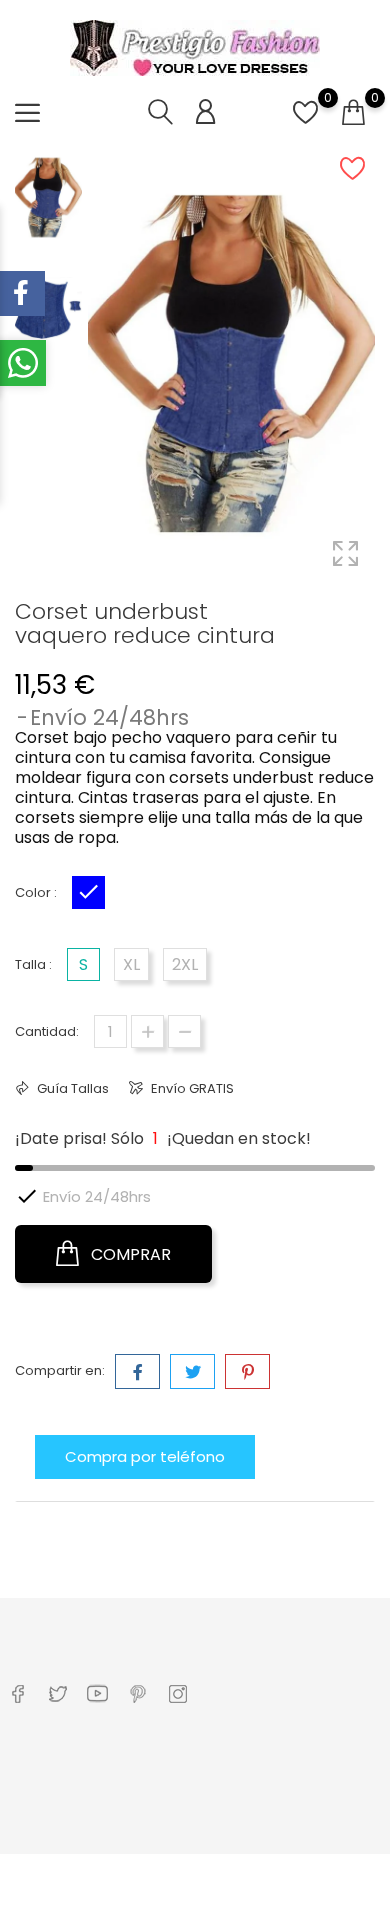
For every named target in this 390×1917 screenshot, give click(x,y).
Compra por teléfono (145, 1456)
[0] (305, 123)
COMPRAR (129, 1254)
